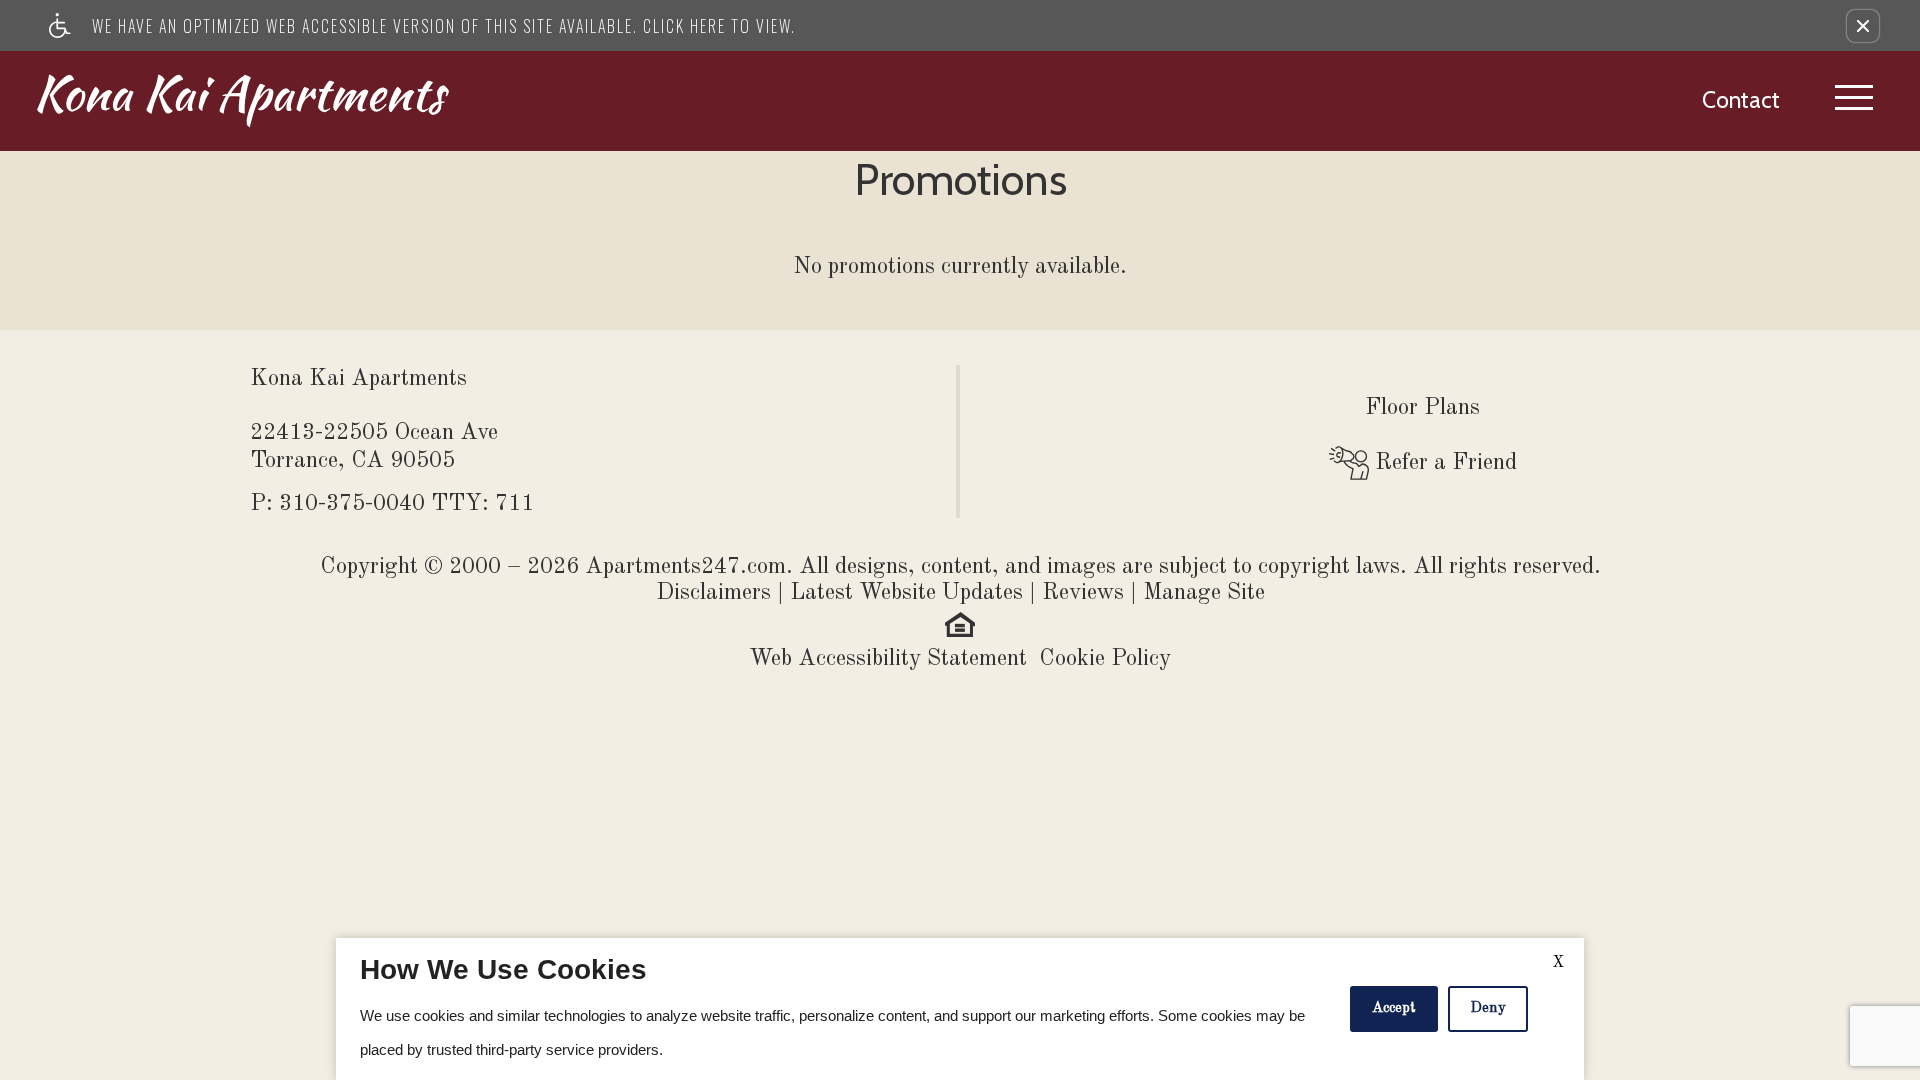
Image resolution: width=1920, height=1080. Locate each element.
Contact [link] (1741, 100)
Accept (1394, 1008)
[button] (1863, 26)
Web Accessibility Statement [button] (888, 658)
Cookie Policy (1105, 658)
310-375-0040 (406, 503)
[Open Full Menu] (1854, 101)
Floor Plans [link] (1422, 407)
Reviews (1083, 592)
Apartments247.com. (689, 566)
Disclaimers (713, 592)
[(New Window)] (960, 622)
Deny (1488, 1008)
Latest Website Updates (906, 592)
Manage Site (1204, 592)
